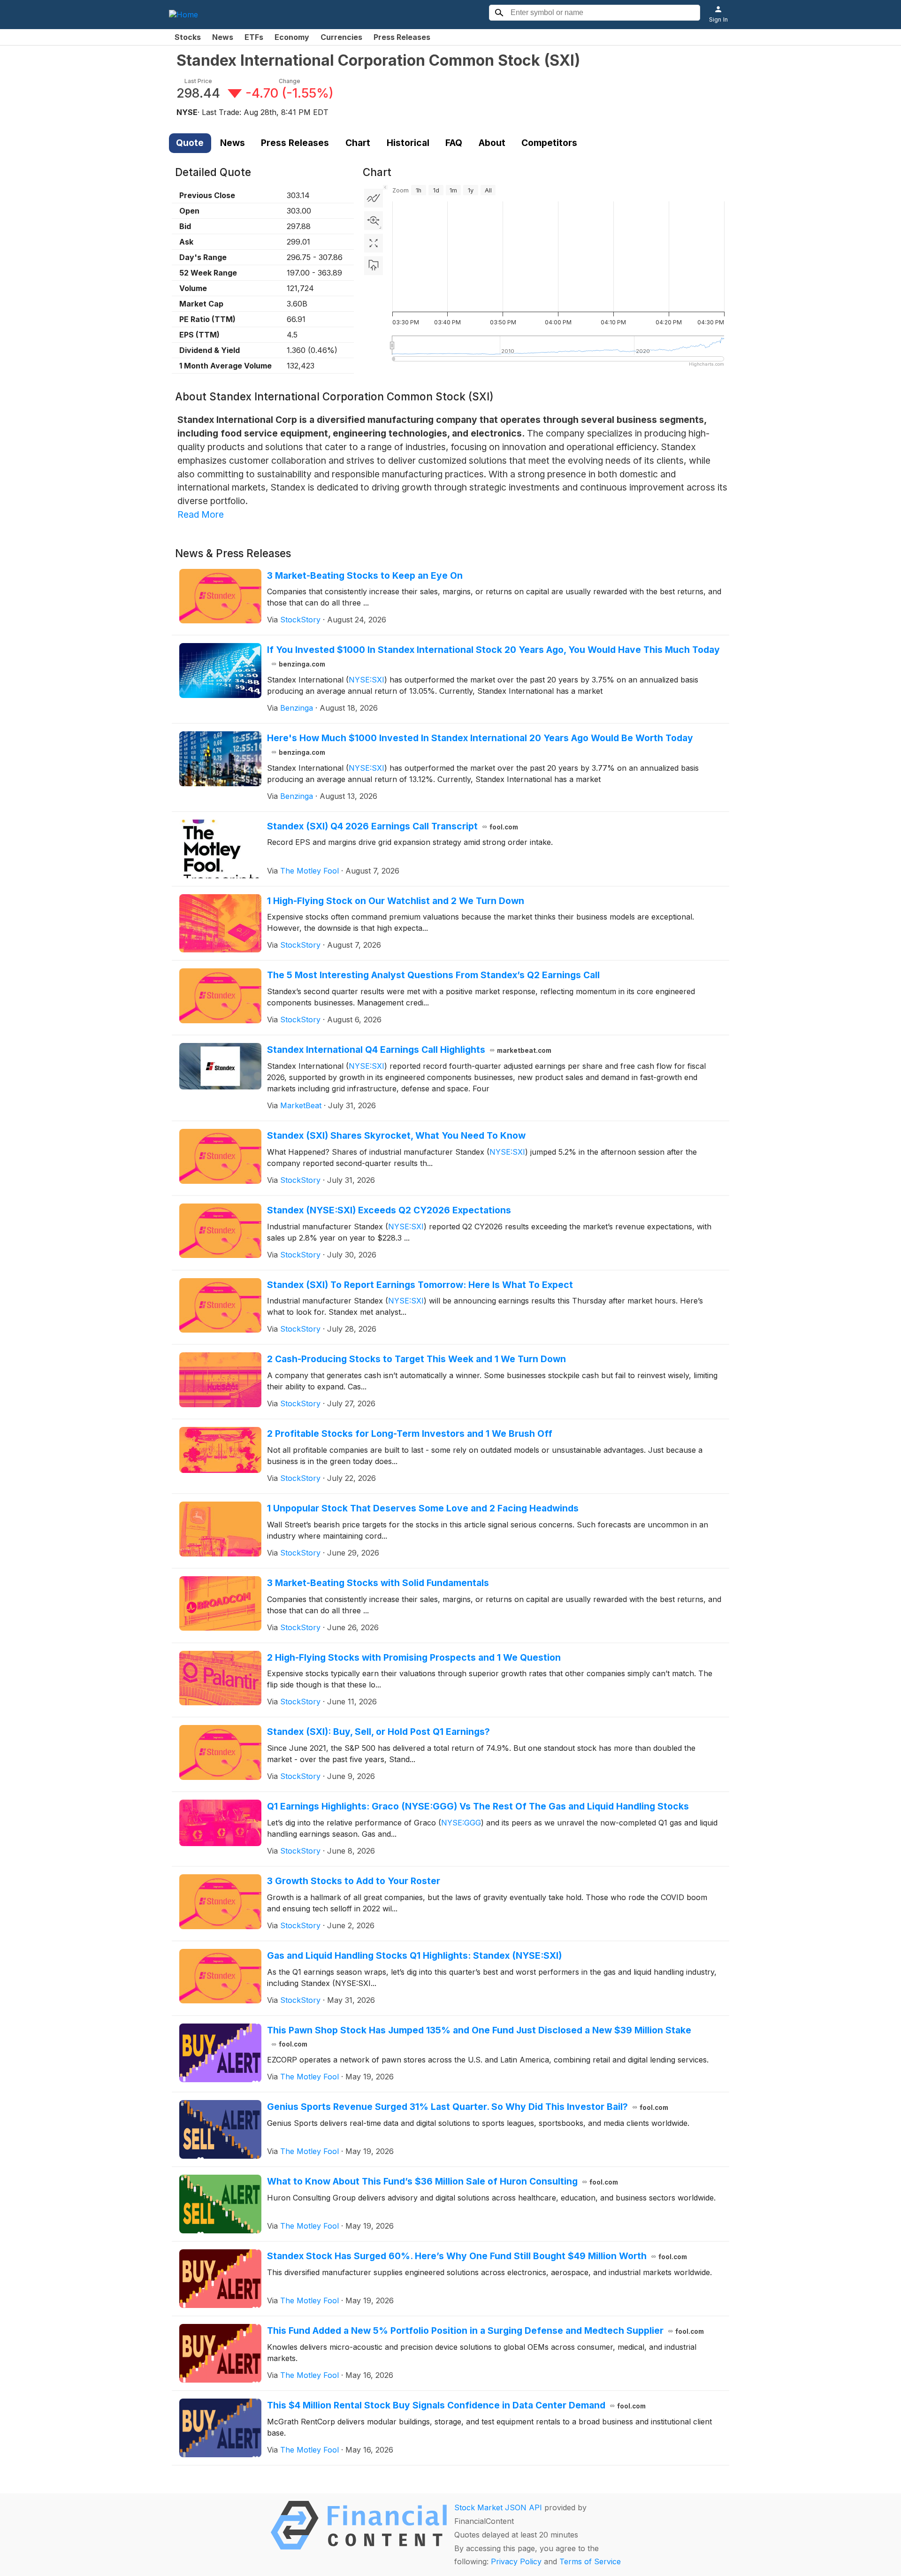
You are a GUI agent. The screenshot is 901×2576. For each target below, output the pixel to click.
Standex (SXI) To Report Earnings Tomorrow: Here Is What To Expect (420, 1285)
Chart (358, 143)
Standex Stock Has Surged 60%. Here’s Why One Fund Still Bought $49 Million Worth (477, 2256)
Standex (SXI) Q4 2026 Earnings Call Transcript (393, 826)
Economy (292, 37)
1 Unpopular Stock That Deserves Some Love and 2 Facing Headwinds (423, 1508)
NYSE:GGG (461, 1823)
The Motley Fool (309, 871)
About (492, 143)
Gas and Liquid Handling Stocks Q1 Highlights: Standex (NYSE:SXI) (414, 1955)
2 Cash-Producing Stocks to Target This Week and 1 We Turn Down (416, 1359)
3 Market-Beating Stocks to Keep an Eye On (365, 575)
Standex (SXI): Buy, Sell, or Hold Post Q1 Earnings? (378, 1732)
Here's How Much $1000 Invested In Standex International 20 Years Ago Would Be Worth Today (480, 744)
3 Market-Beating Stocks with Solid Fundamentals (378, 1583)
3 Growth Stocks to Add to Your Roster (354, 1881)
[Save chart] (374, 266)
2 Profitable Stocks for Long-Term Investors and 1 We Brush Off (410, 1434)
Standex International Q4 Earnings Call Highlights (409, 1050)
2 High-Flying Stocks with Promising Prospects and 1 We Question (414, 1657)
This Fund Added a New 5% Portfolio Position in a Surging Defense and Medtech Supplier (486, 2331)
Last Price (198, 81)
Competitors (549, 143)
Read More (201, 514)
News (223, 37)
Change (290, 81)
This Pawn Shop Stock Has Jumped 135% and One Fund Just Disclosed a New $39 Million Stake (479, 2036)
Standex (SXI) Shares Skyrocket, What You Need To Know (396, 1135)
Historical (408, 143)
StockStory (300, 620)
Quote (190, 143)
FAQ (454, 143)
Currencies (341, 37)
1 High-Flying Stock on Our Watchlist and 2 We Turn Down (396, 901)
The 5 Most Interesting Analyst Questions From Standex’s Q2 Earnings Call (433, 975)
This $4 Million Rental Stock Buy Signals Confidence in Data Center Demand (457, 2405)
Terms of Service (590, 2561)
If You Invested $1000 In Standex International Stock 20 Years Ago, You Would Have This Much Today (493, 656)
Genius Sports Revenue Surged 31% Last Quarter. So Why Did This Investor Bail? (468, 2107)
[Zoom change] (374, 221)
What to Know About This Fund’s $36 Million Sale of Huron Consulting (443, 2181)
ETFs (254, 37)
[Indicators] (374, 198)
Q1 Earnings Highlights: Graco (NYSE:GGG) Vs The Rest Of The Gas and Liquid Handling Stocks (478, 1806)
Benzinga (297, 708)
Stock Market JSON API (498, 2507)
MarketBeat (301, 1105)
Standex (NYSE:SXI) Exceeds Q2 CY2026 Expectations (389, 1210)
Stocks (188, 37)
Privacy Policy (516, 2561)
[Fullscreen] (374, 243)
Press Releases (402, 37)
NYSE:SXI (367, 680)
